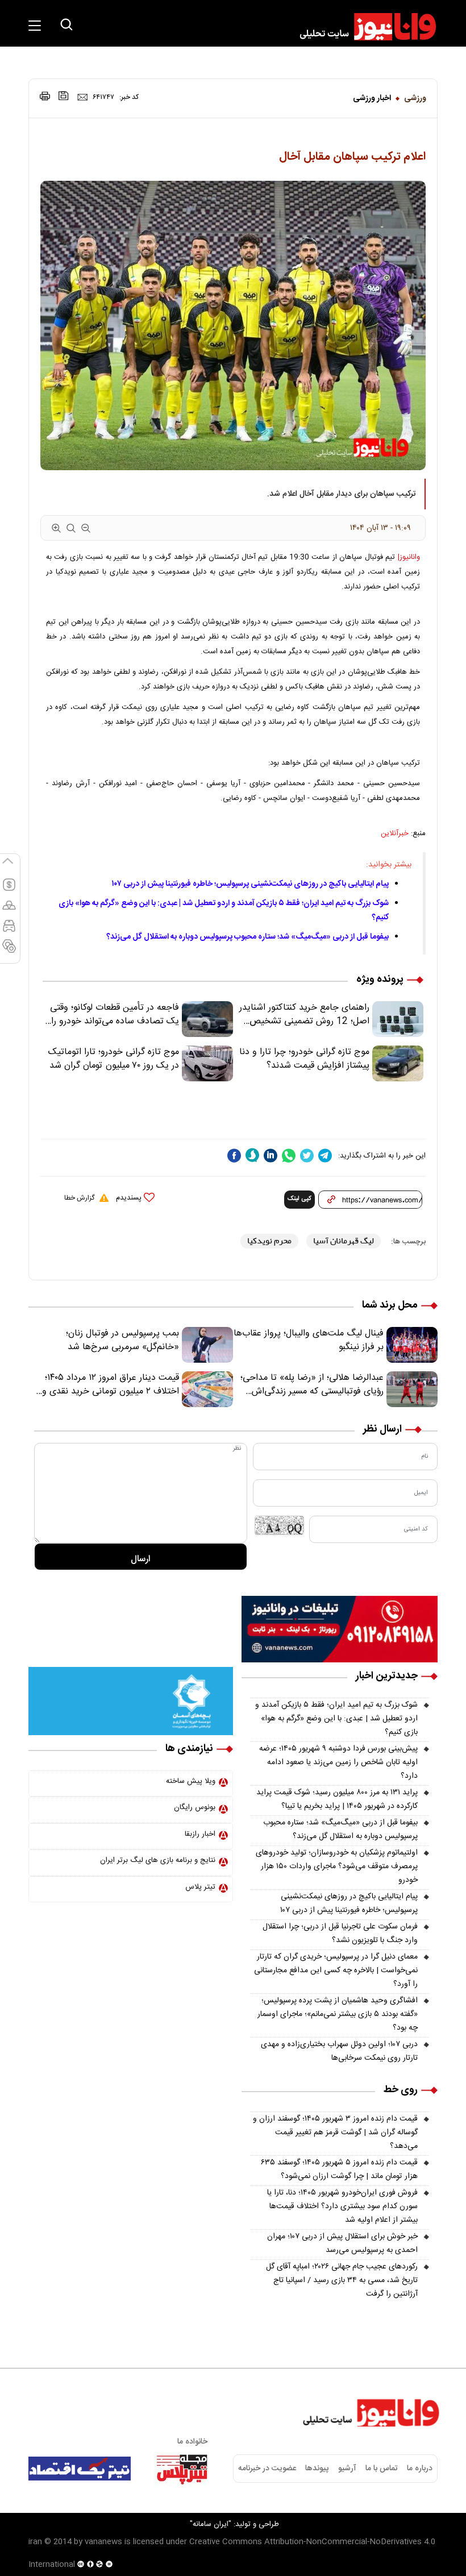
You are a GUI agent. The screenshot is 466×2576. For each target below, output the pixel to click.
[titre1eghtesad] (80, 2469)
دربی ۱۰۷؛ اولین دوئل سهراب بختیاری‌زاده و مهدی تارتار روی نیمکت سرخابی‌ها (339, 2051)
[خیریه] (131, 1701)
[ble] (252, 1155)
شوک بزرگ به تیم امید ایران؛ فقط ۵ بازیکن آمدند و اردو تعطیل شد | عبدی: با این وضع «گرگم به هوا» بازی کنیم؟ (336, 1719)
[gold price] (9, 910)
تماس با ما (382, 2469)
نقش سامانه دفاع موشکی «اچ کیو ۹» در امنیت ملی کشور (354, 2540)
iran (35, 2542)
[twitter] (307, 1156)
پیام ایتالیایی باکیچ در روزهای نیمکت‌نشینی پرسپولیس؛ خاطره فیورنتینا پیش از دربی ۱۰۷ (250, 884)
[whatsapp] (289, 1156)
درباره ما (420, 2469)
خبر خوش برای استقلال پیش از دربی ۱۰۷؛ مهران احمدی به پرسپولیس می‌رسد (342, 2243)
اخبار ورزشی (372, 98)
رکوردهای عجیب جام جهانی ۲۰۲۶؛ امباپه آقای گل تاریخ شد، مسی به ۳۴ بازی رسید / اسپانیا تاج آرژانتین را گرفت (342, 2280)
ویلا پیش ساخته (191, 1781)
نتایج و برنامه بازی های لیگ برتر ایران (158, 1860)
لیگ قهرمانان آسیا (344, 1241)
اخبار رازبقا (200, 1834)
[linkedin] (271, 1156)
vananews (103, 2542)
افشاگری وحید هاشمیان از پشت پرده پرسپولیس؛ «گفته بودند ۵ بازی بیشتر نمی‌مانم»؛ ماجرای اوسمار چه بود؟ (338, 2014)
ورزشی (415, 98)
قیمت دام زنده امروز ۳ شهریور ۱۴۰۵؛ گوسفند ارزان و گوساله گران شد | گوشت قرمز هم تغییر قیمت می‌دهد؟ (335, 2133)
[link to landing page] (363, 27)
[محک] (131, 1630)
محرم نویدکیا (269, 1241)
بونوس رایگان (195, 1807)
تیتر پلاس (200, 1887)
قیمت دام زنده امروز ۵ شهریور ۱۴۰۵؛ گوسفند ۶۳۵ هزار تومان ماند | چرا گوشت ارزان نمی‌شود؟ (339, 2170)
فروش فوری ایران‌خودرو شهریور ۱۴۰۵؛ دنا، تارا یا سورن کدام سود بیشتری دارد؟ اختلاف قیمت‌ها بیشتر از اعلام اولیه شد (342, 2206)
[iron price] (9, 951)
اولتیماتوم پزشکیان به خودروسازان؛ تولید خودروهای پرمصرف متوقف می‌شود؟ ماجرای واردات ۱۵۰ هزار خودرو (337, 1866)
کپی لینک (299, 1199)
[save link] (64, 96)
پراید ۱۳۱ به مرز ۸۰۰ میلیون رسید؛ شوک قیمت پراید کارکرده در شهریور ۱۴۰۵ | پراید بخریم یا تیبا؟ (337, 1799)
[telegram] (325, 1156)
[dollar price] (9, 890)
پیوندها (317, 2469)
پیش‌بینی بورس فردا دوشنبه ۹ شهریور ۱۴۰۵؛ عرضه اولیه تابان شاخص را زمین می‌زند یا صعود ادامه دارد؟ (338, 1762)
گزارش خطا (79, 1198)
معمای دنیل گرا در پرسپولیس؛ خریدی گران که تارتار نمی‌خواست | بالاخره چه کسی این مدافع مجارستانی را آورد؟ (336, 1971)
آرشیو (347, 2469)
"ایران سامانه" (211, 2524)
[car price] (9, 931)
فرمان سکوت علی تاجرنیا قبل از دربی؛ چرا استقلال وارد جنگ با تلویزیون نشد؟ (340, 1934)
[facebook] (234, 1156)
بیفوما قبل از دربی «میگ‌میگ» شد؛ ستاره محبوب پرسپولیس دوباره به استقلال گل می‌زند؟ (247, 937)
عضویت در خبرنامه (267, 2469)
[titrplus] (182, 2469)
